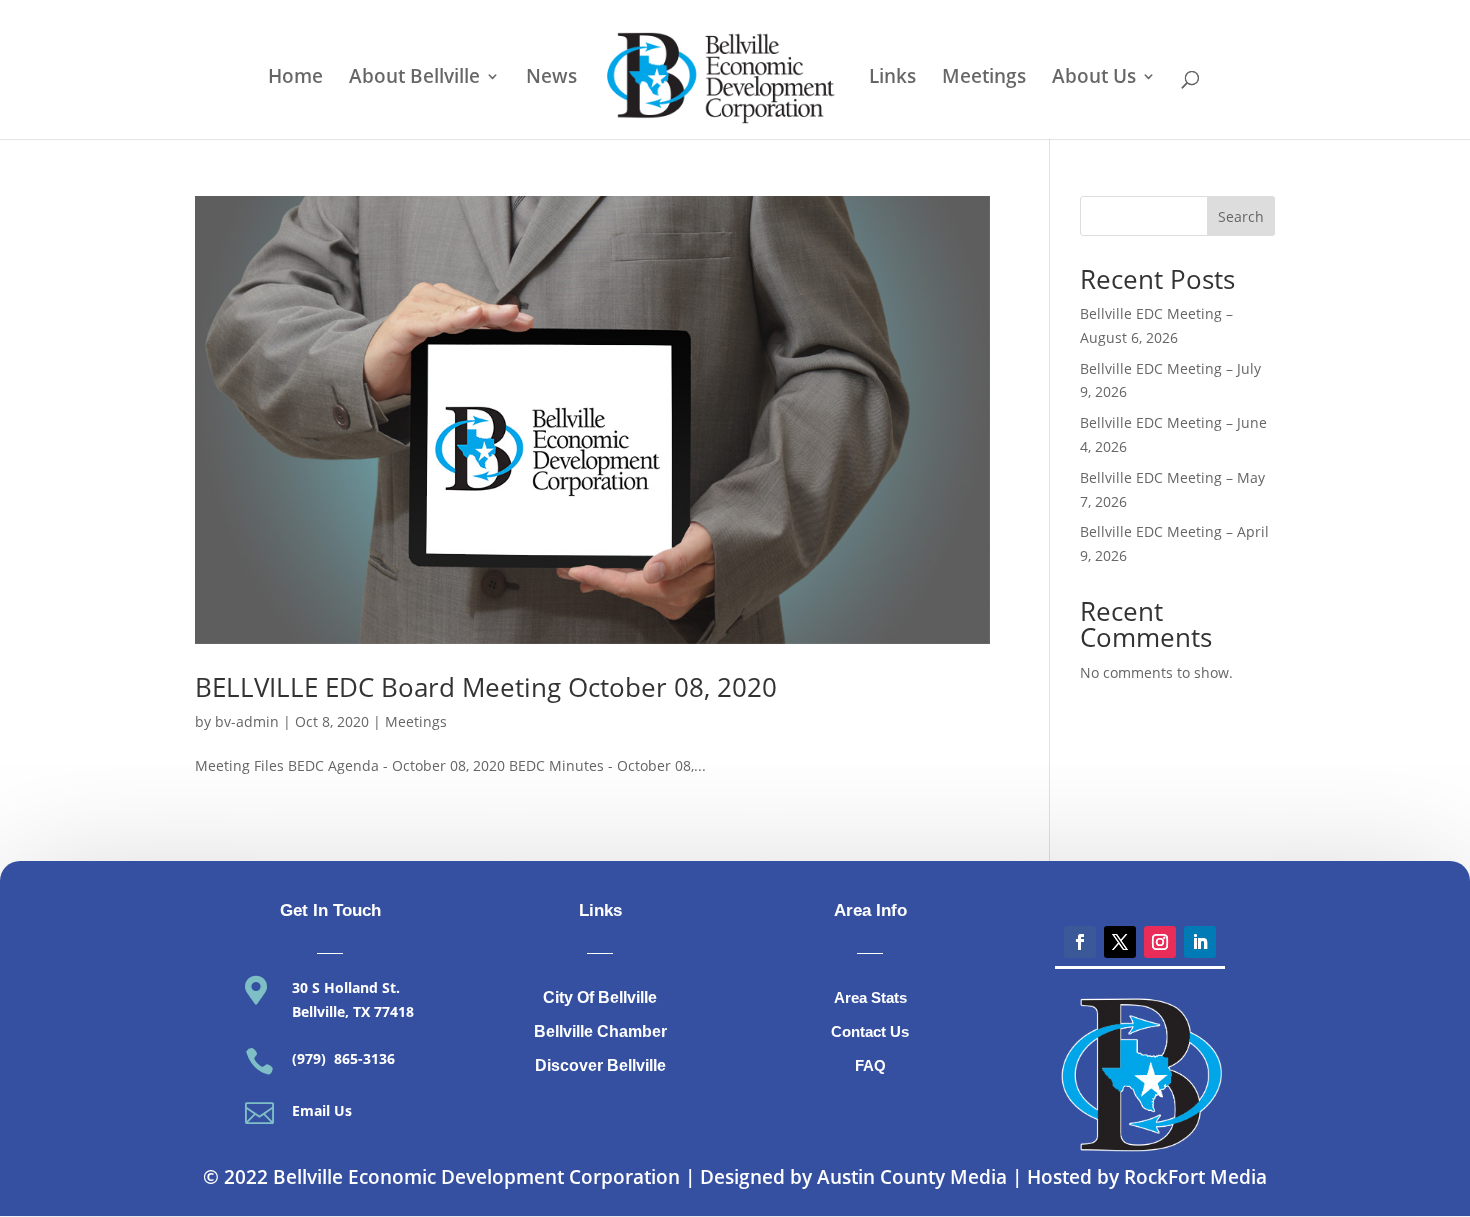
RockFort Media (1195, 1177)
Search (1241, 216)
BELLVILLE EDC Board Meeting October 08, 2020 (486, 687)
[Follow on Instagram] (1160, 942)
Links (892, 79)
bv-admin (247, 721)
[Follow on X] (1120, 942)
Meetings (984, 79)
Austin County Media (912, 1177)
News (551, 79)
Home (295, 79)
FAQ (870, 1065)
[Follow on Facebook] (1080, 942)
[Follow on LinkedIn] (1200, 942)
